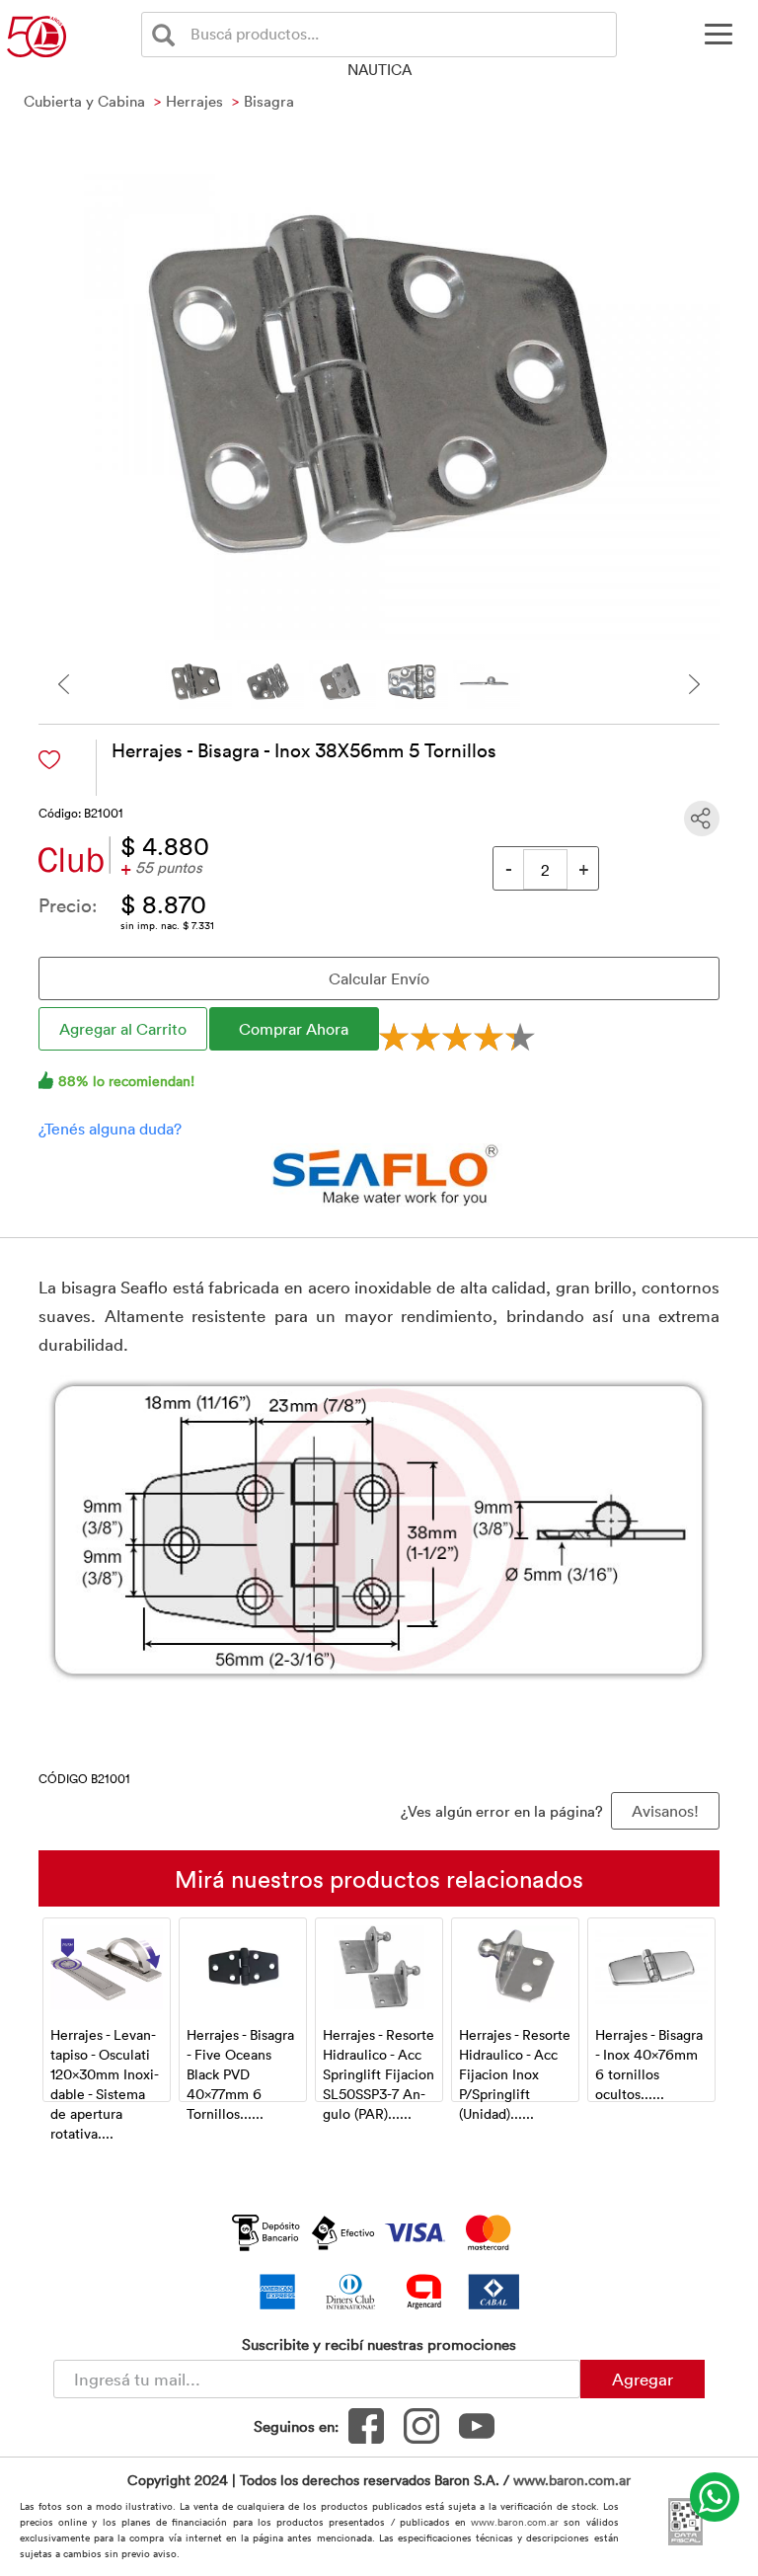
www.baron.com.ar (572, 2480)
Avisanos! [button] (665, 1811)
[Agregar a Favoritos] (49, 760)
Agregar (643, 2379)
